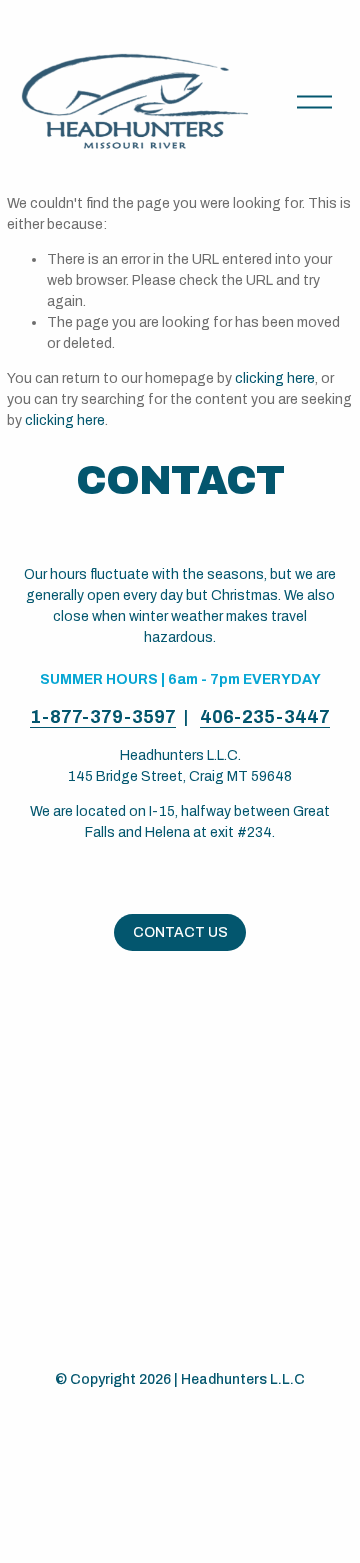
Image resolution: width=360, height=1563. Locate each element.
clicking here (275, 378)
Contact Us (180, 932)
